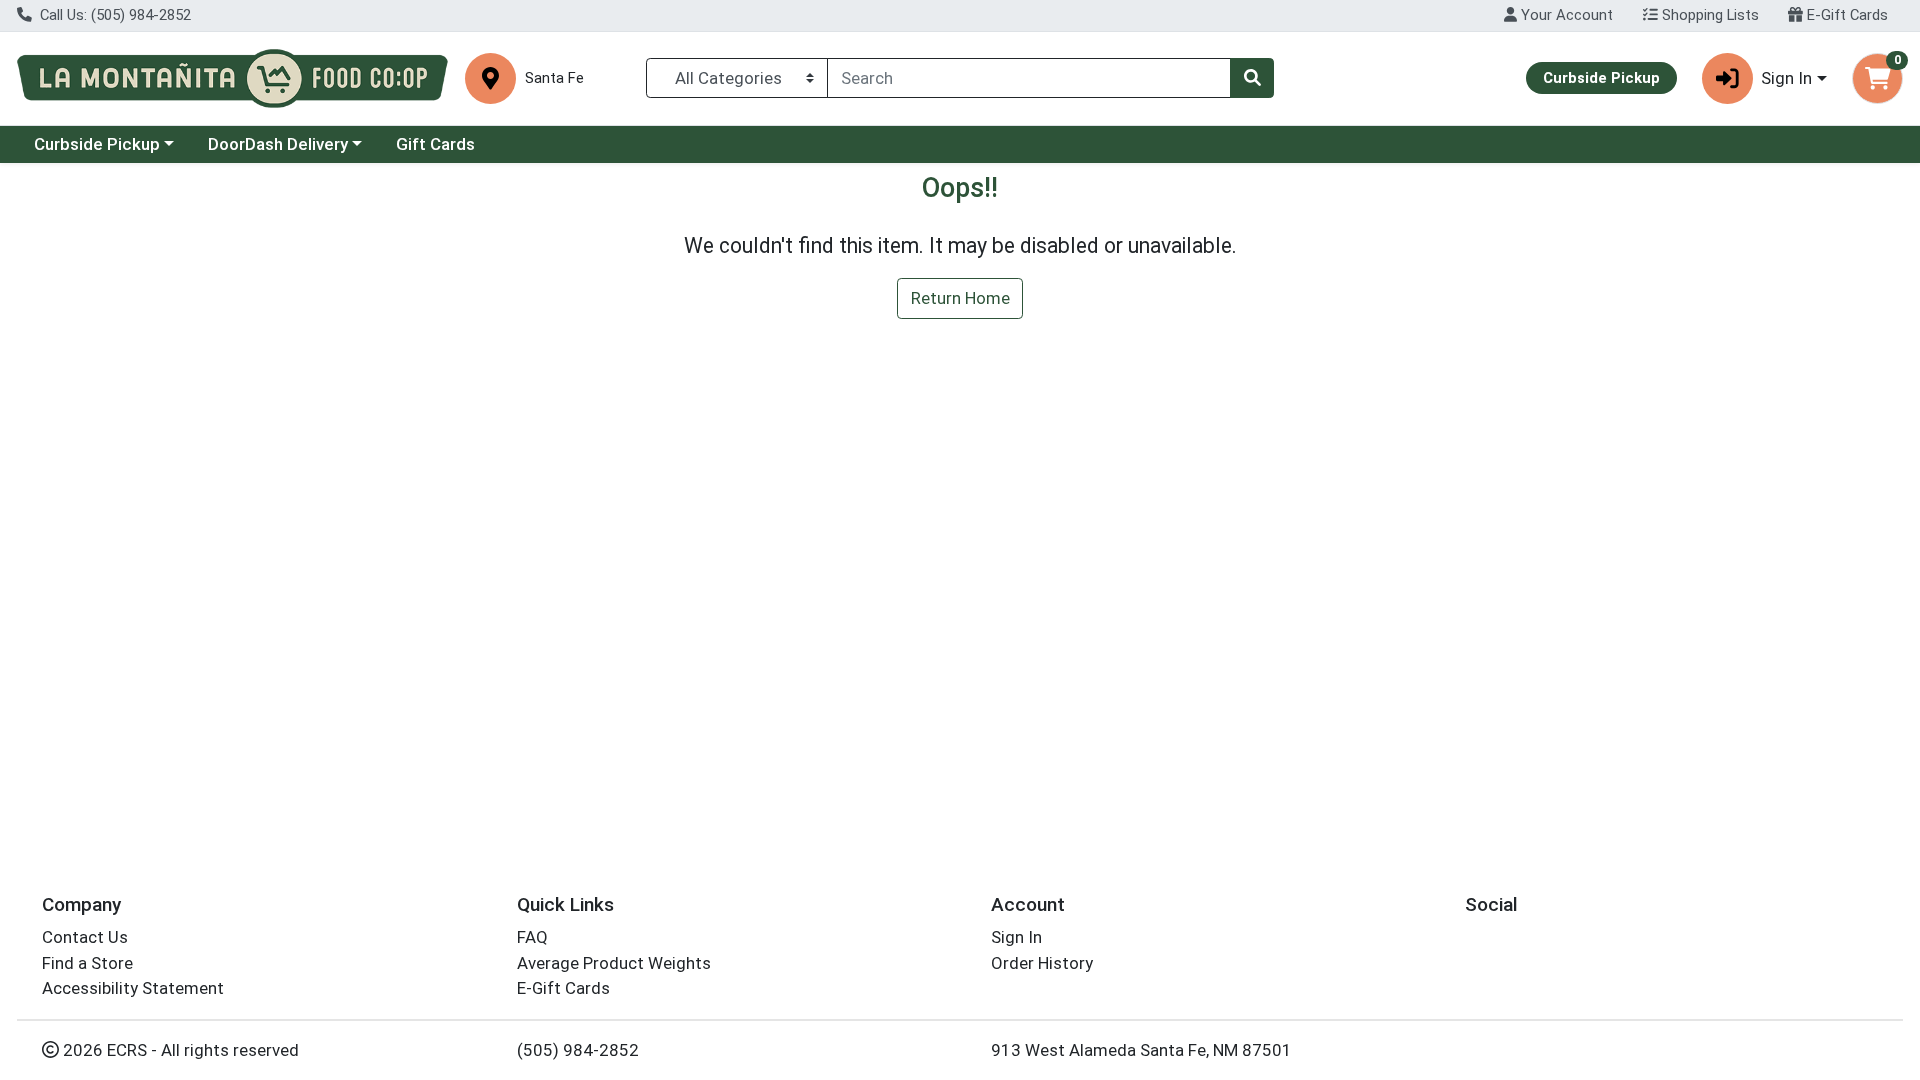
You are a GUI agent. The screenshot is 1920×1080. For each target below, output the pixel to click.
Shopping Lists (1708, 15)
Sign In (1016, 937)
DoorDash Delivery (278, 144)
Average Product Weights (614, 963)
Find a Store (87, 963)
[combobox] (1029, 78)
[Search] (1252, 78)
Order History (1042, 963)
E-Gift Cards (1845, 15)
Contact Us (85, 937)
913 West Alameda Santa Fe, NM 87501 (1141, 1050)
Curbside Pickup (97, 144)
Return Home (960, 298)
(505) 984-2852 (578, 1050)
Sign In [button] (1786, 78)
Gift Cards (435, 144)
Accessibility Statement (133, 988)
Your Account (1565, 15)
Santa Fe (554, 78)
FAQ (532, 937)
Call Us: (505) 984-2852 (113, 15)
